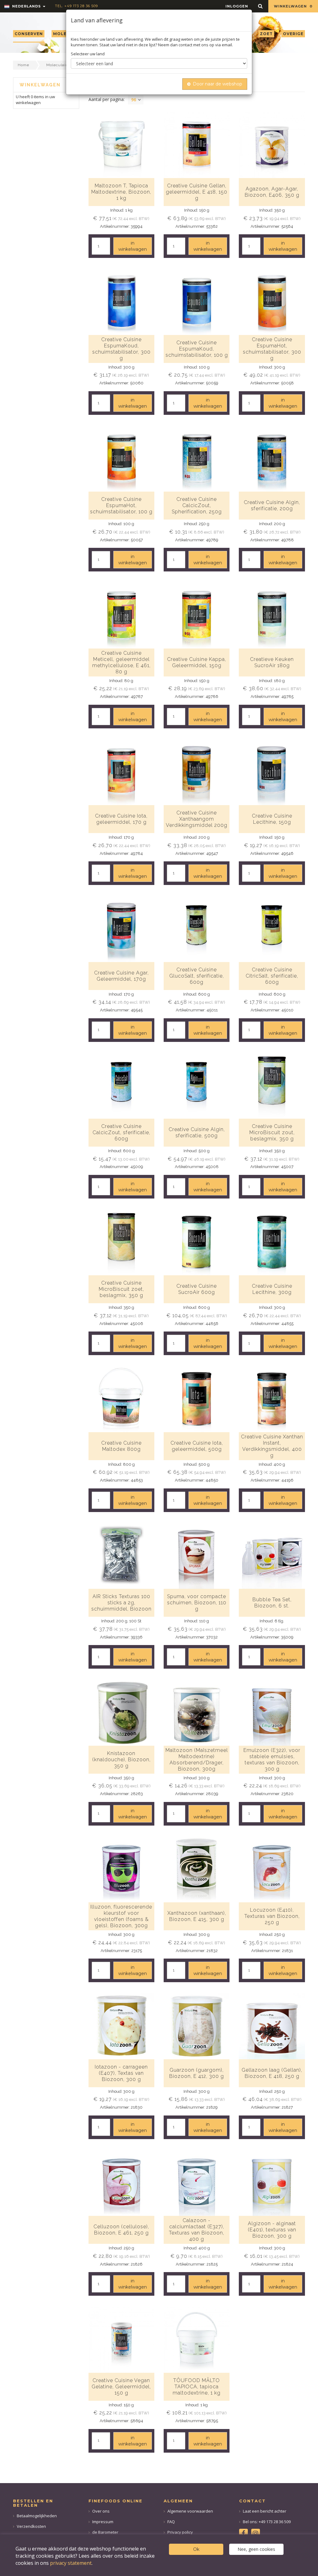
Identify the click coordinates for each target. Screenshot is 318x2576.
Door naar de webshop (218, 84)
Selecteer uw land (88, 54)
